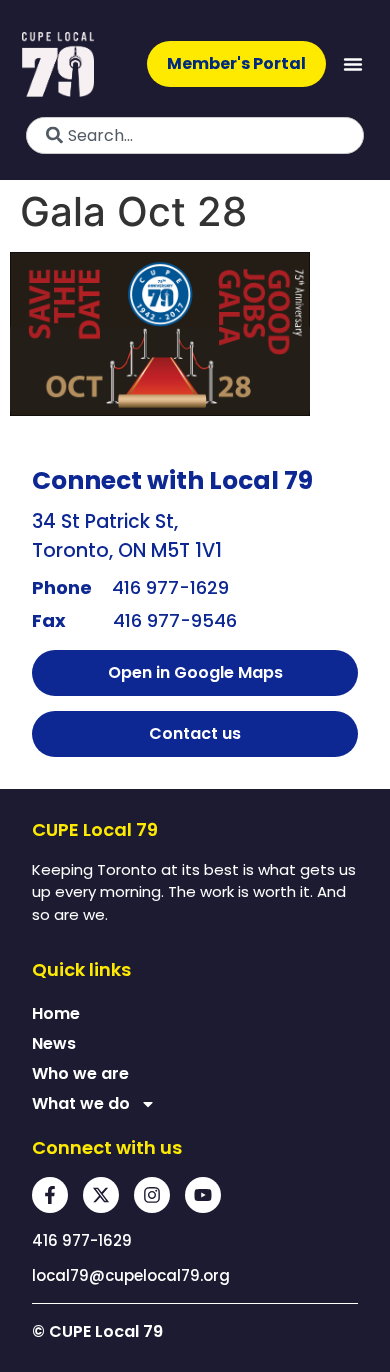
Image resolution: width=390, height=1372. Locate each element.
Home (56, 1013)
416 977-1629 (170, 587)
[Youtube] (203, 1195)
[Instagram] (152, 1195)
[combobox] (195, 135)
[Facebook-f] (50, 1195)
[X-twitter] (101, 1195)
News (54, 1043)
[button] (353, 64)
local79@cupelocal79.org (131, 1275)
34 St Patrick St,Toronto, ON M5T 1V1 (127, 536)
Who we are (80, 1073)
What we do (81, 1103)
